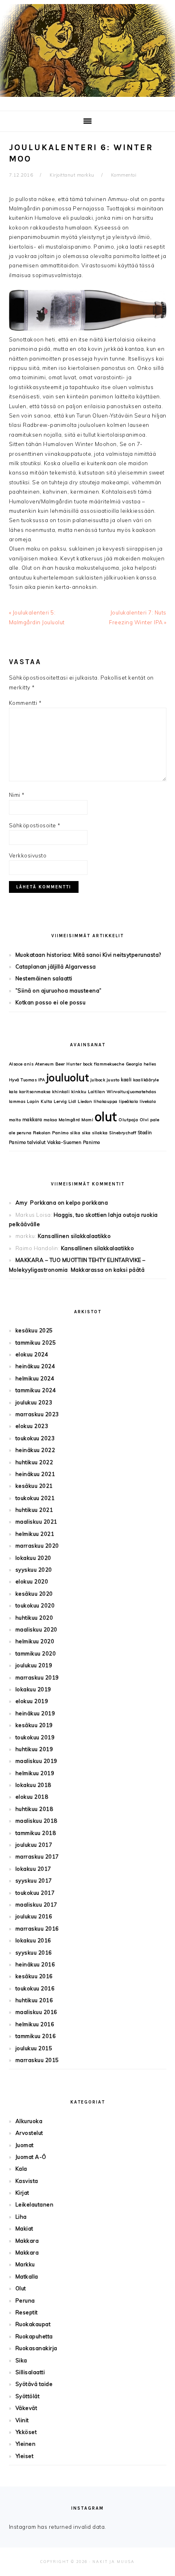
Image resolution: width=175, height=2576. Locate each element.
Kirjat (22, 2193)
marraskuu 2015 (37, 2060)
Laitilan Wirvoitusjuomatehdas (122, 1092)
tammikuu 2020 (36, 1653)
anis (29, 1064)
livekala (148, 1101)
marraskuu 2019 (37, 1677)
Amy (22, 1203)
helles (150, 1064)
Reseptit (27, 2312)
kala (13, 1092)
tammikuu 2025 (36, 1343)
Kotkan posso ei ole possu (51, 1002)
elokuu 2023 (32, 1426)
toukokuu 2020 (35, 1605)
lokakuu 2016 (33, 1940)
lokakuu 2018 (33, 1785)
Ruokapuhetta (34, 2336)
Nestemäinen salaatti (44, 978)
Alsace (16, 1064)
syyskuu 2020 (34, 1570)
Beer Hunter (69, 1064)
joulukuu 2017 (34, 1845)
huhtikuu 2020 (34, 1618)
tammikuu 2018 (36, 1833)
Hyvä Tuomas (23, 1080)
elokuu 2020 (32, 1581)
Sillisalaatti (30, 2372)
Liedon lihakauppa (98, 1101)
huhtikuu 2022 (34, 1462)
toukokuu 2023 (35, 1438)
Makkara (27, 2241)
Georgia (134, 1064)
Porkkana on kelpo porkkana (69, 1203)
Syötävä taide (34, 2384)
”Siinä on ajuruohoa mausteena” (59, 991)
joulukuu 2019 (34, 1665)
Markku (25, 2264)
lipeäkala (129, 1101)
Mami (87, 1120)
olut (106, 1117)
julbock (98, 1080)
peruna (24, 1133)
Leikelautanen (35, 2204)
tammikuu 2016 (36, 2036)
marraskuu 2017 (37, 1857)
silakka (100, 1133)
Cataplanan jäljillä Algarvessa (56, 967)
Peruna (25, 2300)
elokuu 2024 (32, 1354)
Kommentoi (124, 175)
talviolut (37, 1142)
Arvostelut (29, 2133)
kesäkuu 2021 (34, 1486)
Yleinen (26, 2444)
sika (86, 1133)
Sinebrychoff (122, 1133)
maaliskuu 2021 (36, 1522)
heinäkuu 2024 (35, 1366)
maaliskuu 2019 (36, 1761)
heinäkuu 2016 (35, 1964)
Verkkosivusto (28, 855)
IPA (42, 1080)
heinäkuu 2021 (35, 1474)
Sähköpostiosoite (35, 825)
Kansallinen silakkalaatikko (74, 1236)
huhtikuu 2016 (34, 2000)
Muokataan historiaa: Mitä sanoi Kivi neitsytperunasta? (88, 955)
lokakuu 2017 (33, 1869)
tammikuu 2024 (36, 1390)
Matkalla (27, 2276)
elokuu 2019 (32, 1701)
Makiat (24, 2228)
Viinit (22, 2420)
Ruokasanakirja (36, 2348)
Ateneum (45, 1064)
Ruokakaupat (33, 2324)
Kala (21, 2169)
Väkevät (26, 2408)
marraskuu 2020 (37, 1546)
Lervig (60, 1101)
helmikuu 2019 (35, 1773)
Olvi (144, 1120)
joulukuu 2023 (34, 1402)
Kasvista (27, 2181)
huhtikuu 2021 (34, 1510)
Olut (21, 2288)
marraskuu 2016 (37, 1929)
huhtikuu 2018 (34, 1809)
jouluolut (68, 1077)
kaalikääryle (146, 1080)
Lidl (72, 1101)
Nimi (17, 795)
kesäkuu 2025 (34, 1330)
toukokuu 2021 (35, 1498)
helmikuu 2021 (35, 1534)
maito (15, 1120)
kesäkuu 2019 (34, 1725)
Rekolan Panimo (51, 1133)
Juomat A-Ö (31, 2157)
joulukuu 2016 (34, 1916)
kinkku (79, 1092)
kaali (126, 1080)
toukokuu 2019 (35, 1737)
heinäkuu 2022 (35, 1450)
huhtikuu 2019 (34, 1749)
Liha (21, 2217)
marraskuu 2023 (37, 1414)
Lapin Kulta (40, 1101)
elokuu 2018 (32, 1797)
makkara (32, 1120)
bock (88, 1064)
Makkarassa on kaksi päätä (108, 1270)
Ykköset (26, 2432)
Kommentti (25, 703)
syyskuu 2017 (34, 1881)
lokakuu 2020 (33, 1558)
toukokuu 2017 (35, 1893)
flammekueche (109, 1064)
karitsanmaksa (35, 1092)
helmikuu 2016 (35, 2024)
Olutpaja (128, 1120)
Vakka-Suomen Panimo (74, 1142)
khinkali (61, 1092)
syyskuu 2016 (34, 1953)
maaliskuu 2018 (36, 1821)
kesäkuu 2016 (34, 1976)
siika (75, 1133)
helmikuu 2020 (35, 1641)
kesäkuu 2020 (34, 1594)
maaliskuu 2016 (36, 2012)
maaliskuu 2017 (36, 1905)
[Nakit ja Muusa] (87, 99)
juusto (113, 1080)
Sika (21, 2360)
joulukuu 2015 (34, 2048)
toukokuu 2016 (35, 1988)
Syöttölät (28, 2396)
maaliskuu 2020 (36, 1629)
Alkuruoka (29, 2121)
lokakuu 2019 (33, 1689)
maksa (50, 1120)
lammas (17, 1101)
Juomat (25, 2145)
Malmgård (69, 1120)
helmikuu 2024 (35, 1378)
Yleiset (25, 2456)
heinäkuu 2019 (35, 1713)
